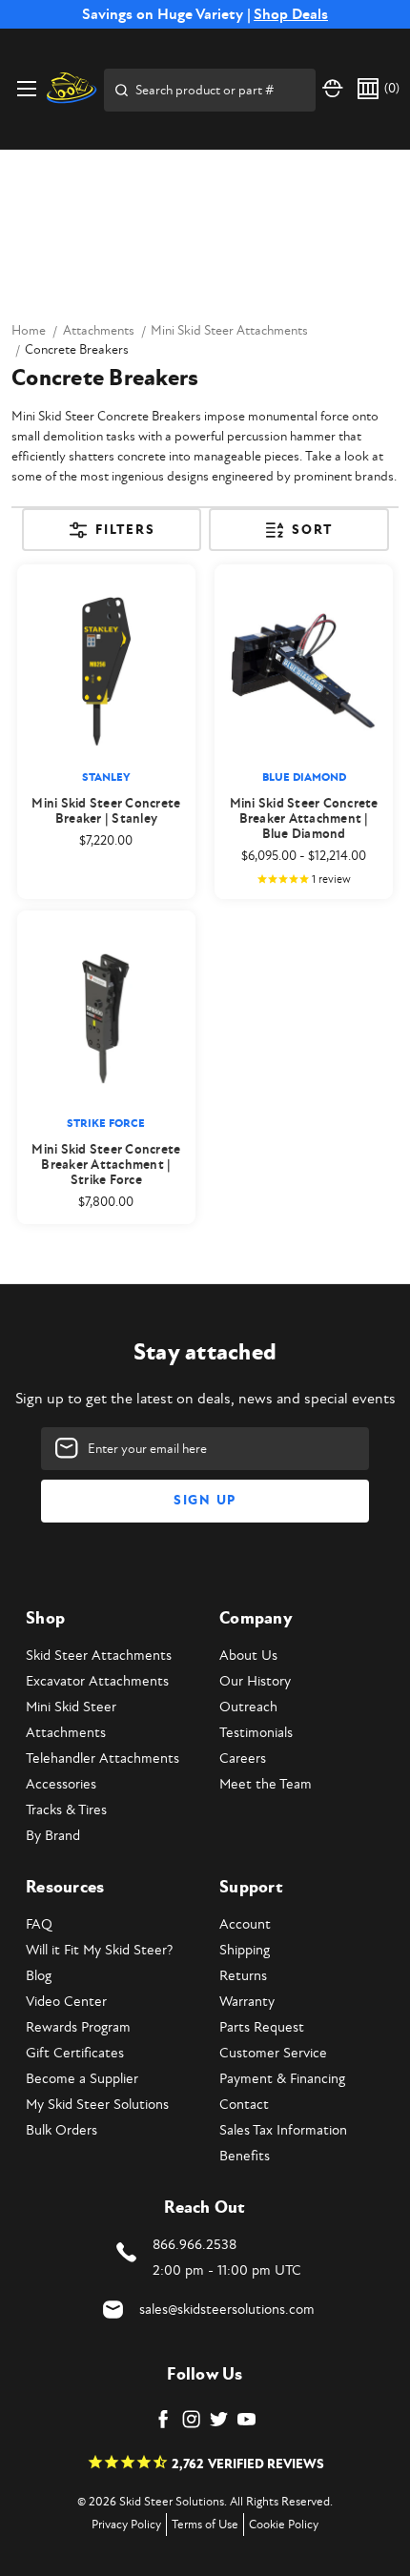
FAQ (39, 1924)
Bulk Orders (61, 2130)
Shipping (245, 1950)
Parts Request (262, 2027)
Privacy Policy (126, 2525)
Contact (244, 2105)
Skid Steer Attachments (99, 1656)
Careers (243, 1758)
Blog (39, 1976)
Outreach (248, 1707)
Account (245, 1924)
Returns (243, 1976)
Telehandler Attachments (102, 1758)
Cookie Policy (284, 2525)
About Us (248, 1656)
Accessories (61, 1784)
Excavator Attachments (97, 1681)
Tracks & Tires (66, 1810)
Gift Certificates (75, 2053)
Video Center (66, 2002)
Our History (255, 1681)
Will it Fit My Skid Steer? (99, 1950)
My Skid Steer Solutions (97, 2105)
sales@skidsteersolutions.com (227, 2310)
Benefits (245, 2156)
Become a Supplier (82, 2079)
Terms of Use (205, 2525)
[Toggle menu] (26, 88)
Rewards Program (78, 2027)
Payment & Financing (282, 2079)
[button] (112, 536)
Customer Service (273, 2053)
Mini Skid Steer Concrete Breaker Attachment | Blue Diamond (304, 819)
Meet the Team (266, 1784)
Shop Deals (291, 14)
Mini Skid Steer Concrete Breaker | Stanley (106, 811)
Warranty (247, 2002)
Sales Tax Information (283, 2130)
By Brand (53, 1836)
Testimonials (256, 1733)
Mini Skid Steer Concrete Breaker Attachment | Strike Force (106, 1165)
